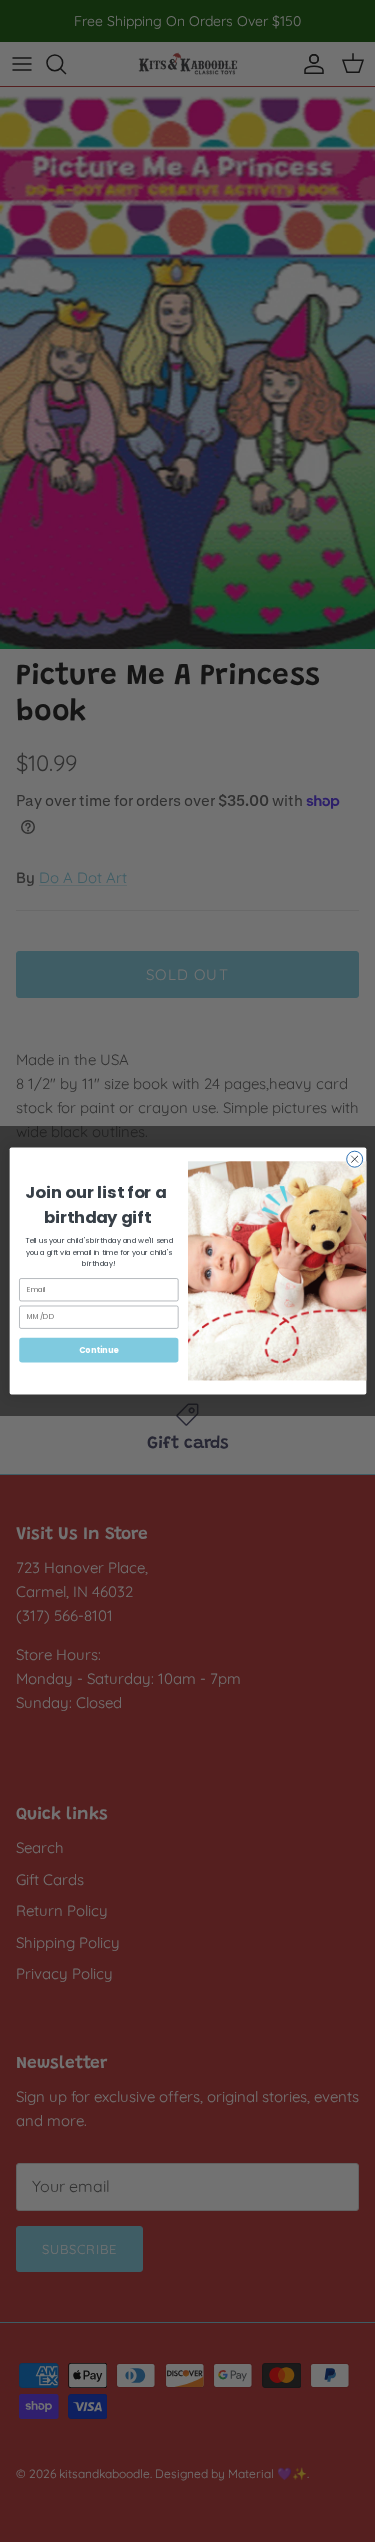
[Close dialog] (354, 1159)
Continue (98, 1349)
